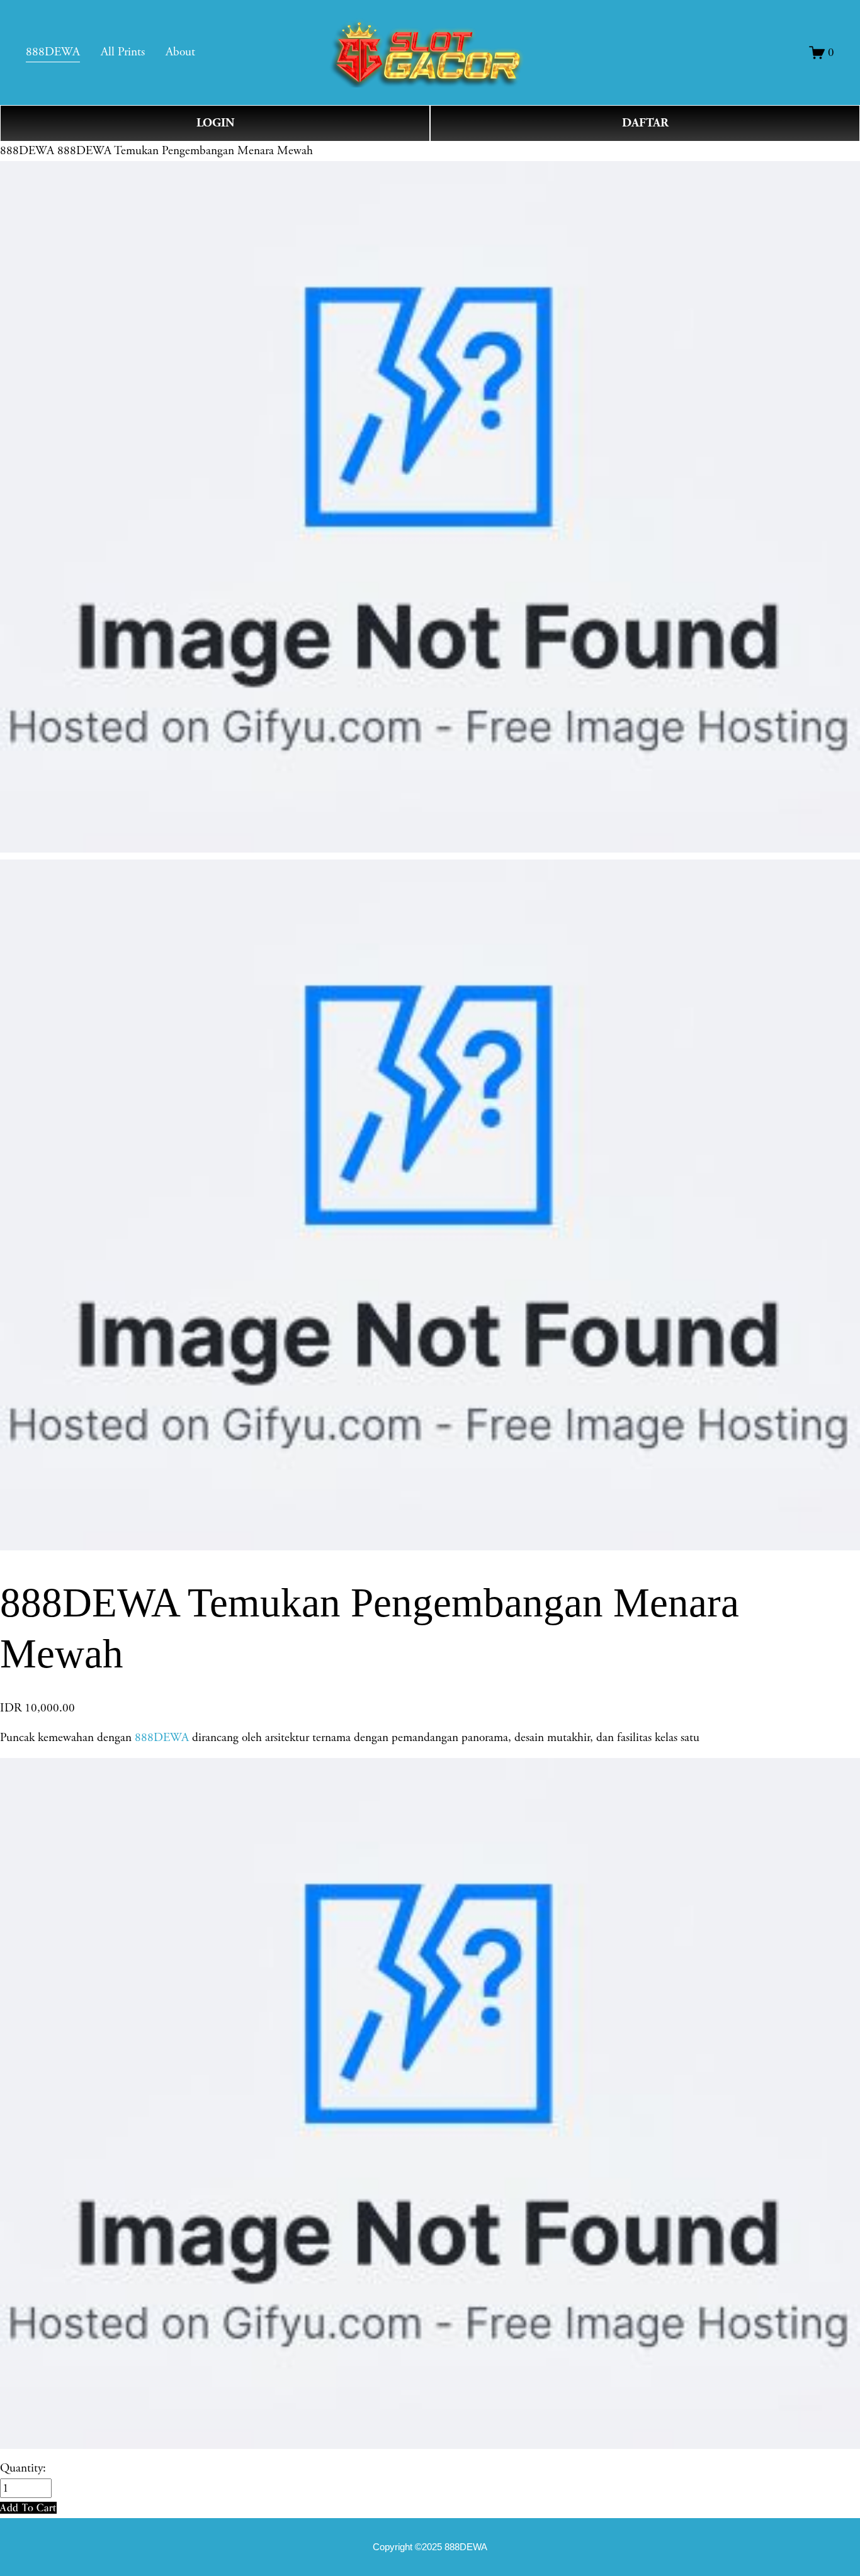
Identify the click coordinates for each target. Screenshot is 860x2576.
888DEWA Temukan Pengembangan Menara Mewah (185, 151)
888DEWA (27, 151)
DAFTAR (645, 123)
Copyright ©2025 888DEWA (430, 2547)
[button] (28, 2508)
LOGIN (215, 123)
